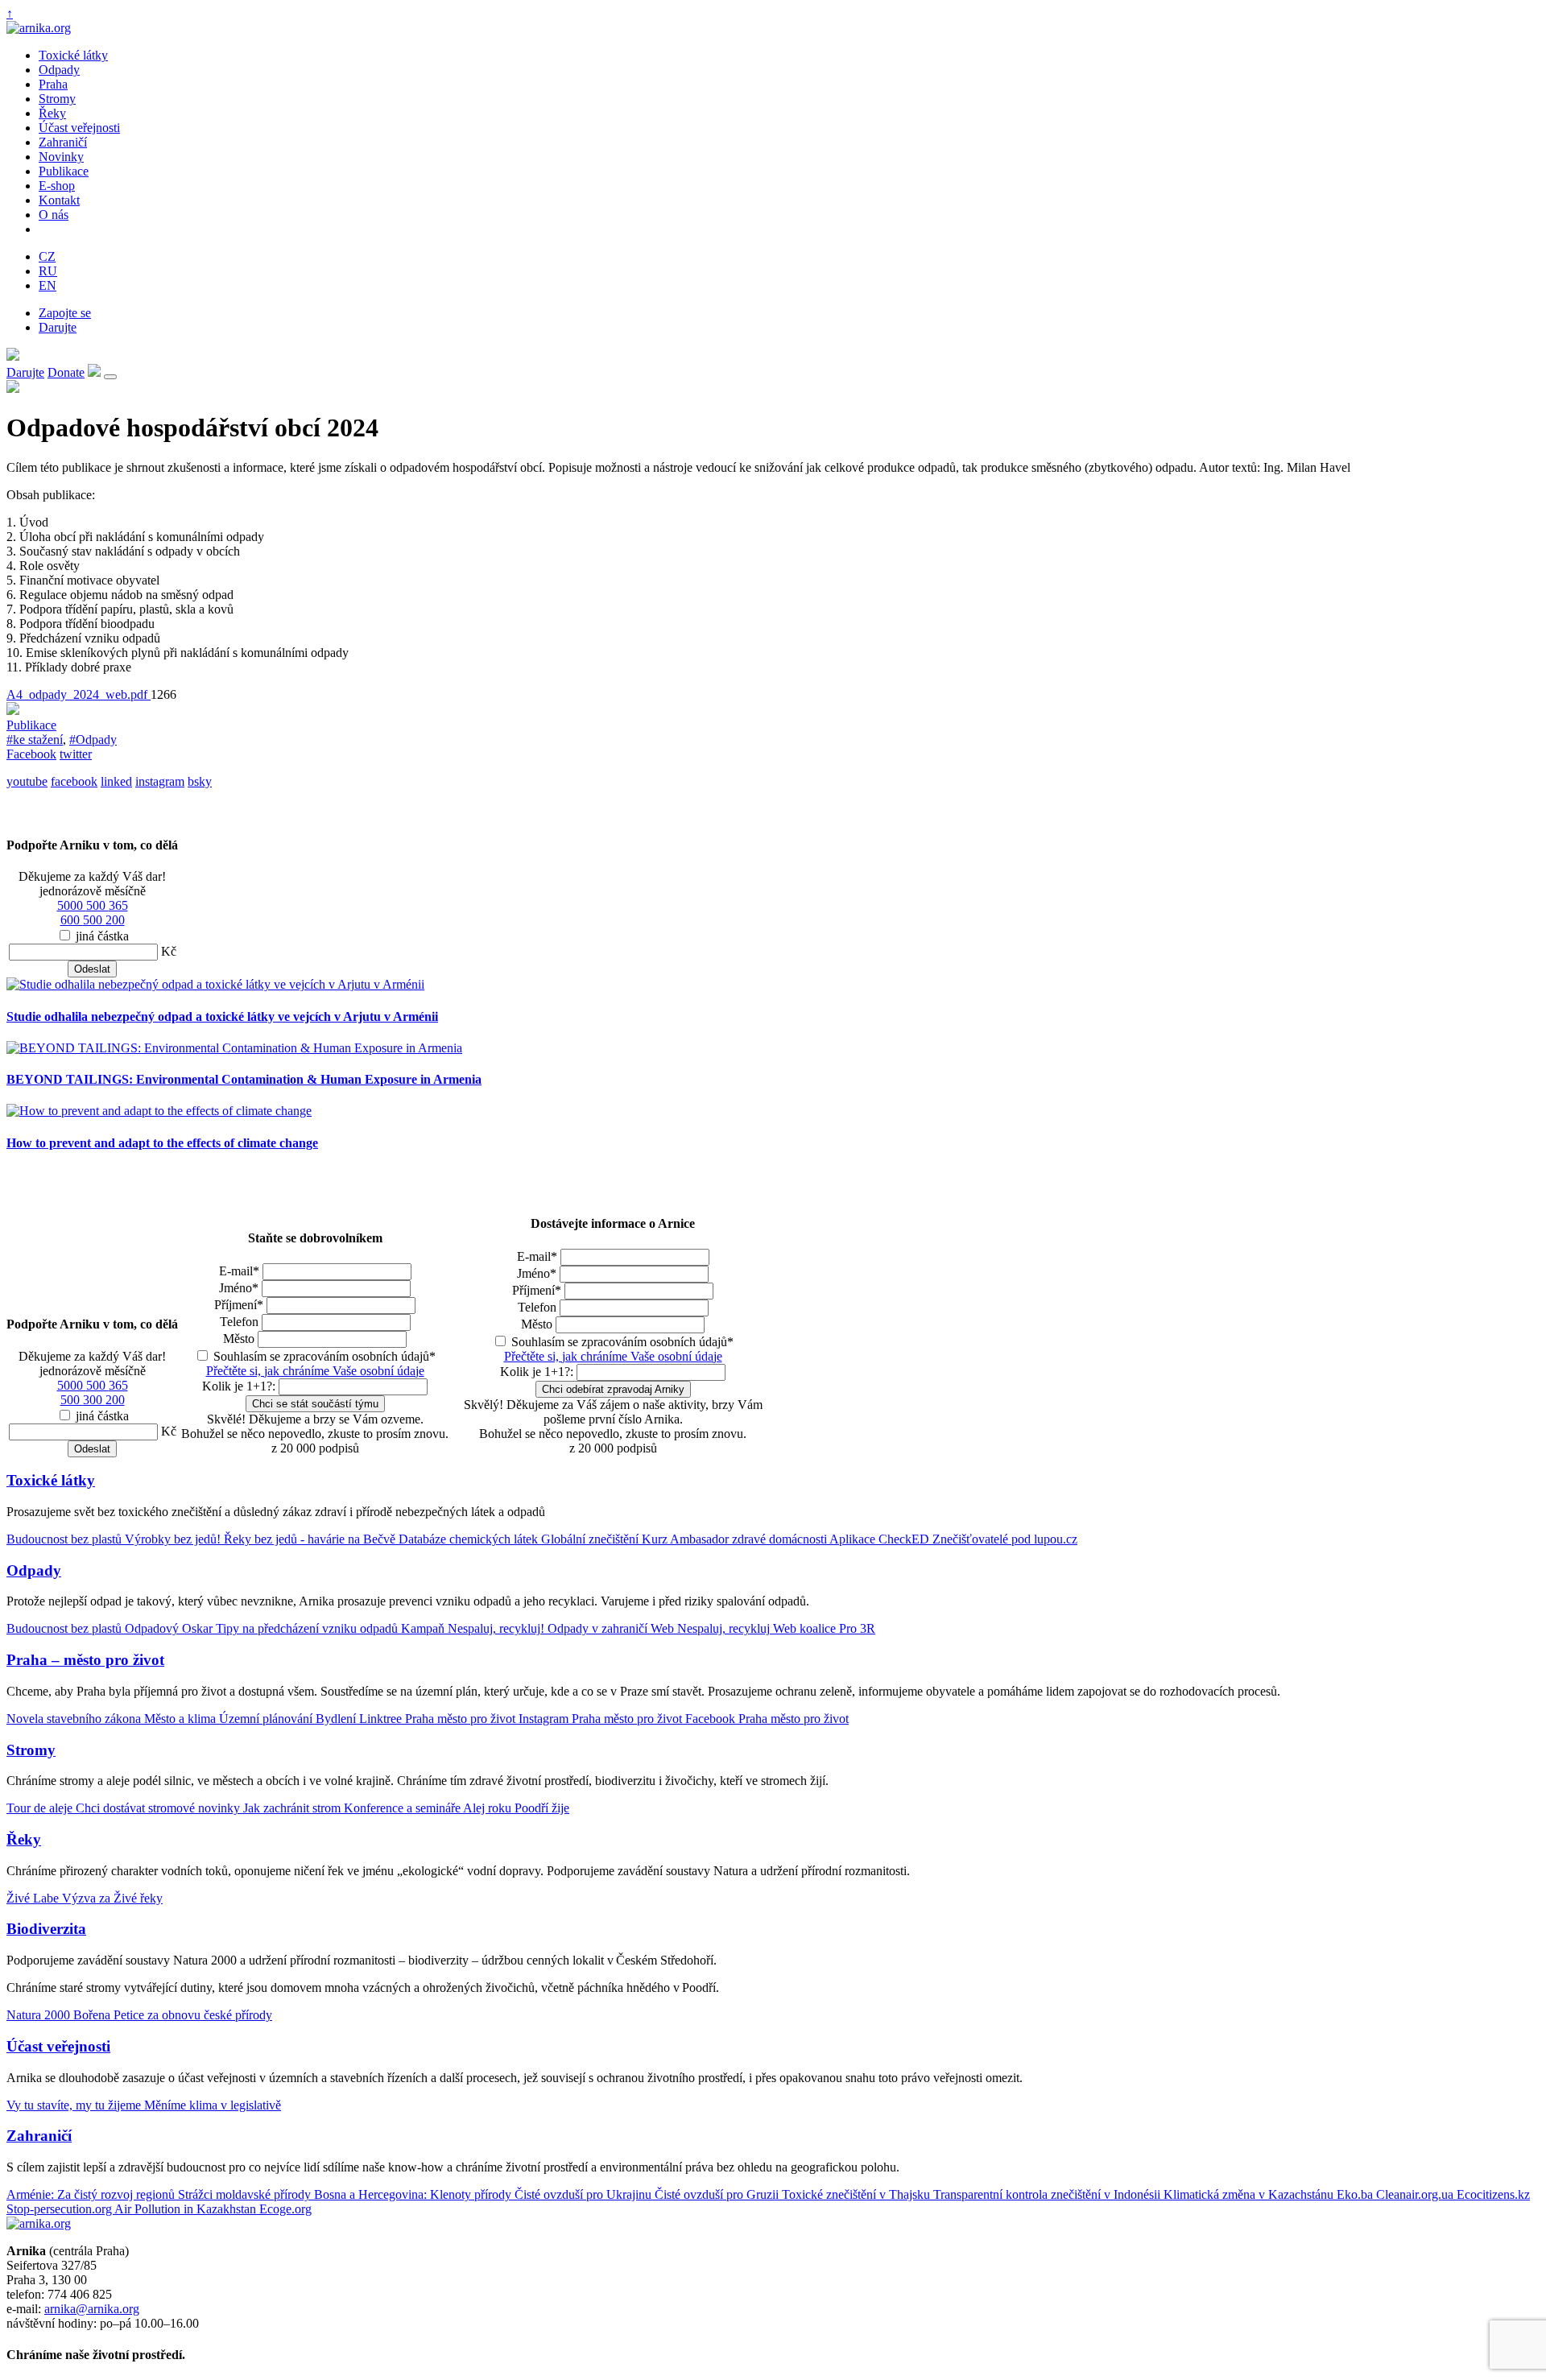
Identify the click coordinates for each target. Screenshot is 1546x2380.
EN (48, 285)
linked (116, 781)
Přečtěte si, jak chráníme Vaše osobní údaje (315, 1371)
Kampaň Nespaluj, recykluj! (474, 1628)
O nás (54, 215)
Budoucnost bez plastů (66, 1539)
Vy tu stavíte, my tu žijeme (75, 2105)
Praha (53, 84)
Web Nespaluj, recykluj (712, 1628)
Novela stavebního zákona (75, 1719)
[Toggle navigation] (110, 377)
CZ (47, 256)
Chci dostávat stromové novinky (159, 1808)
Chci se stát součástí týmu (315, 1404)
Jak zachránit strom (293, 1808)
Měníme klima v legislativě (213, 2105)
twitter (76, 754)
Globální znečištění (591, 1539)
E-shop (57, 186)
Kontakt (59, 200)
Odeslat (92, 969)
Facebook (31, 754)
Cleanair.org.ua (1416, 2194)
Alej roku (489, 1808)
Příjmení (239, 1305)
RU (48, 271)
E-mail (239, 1271)
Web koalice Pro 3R (824, 1628)
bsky (200, 781)
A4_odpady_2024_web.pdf (79, 694)
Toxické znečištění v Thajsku (858, 2194)
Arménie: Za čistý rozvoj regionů (92, 2194)
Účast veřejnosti (79, 128)
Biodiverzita (46, 1929)
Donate (66, 372)
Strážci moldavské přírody (246, 2194)
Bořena (93, 2015)
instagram (160, 781)
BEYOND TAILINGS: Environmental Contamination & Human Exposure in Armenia (244, 1079)
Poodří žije (542, 1808)
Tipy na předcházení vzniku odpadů (308, 1628)
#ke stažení (35, 740)
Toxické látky (73, 55)
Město (239, 1339)
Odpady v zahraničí (599, 1628)
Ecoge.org (285, 2209)
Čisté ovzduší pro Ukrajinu (585, 2194)
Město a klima (182, 1719)
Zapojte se (65, 313)
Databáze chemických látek (470, 1539)
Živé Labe (34, 1898)
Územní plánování (267, 1719)
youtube (27, 781)
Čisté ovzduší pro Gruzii (718, 2194)
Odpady (59, 70)
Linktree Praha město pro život (439, 1719)
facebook (74, 781)
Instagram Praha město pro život (602, 1719)
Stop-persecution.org (60, 2209)
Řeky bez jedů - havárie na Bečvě (311, 1539)
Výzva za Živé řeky (112, 1898)
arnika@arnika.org (92, 2309)
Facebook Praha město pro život (767, 1719)
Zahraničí (63, 142)
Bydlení (337, 1719)
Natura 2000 (40, 2015)
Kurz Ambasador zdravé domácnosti (736, 1539)
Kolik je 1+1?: (239, 1386)
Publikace (64, 171)
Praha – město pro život (85, 1660)
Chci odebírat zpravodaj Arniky (613, 1389)
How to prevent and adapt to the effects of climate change (162, 1143)
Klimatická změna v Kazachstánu (1250, 2194)
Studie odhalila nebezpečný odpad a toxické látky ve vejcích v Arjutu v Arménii (222, 1016)
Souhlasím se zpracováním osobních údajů (324, 1356)
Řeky (52, 113)
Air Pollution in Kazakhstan (187, 2209)
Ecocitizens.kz (1493, 2194)
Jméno (239, 1288)
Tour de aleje (41, 1808)
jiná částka (102, 936)
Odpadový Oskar (170, 1628)
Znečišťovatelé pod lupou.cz (1005, 1539)
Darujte (58, 327)
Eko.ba (1356, 2194)
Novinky (61, 157)
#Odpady (93, 740)
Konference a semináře (403, 1808)
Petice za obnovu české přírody (193, 2015)
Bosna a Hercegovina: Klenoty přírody (414, 2194)
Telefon (239, 1322)
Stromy (57, 99)
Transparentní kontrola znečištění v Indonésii (1048, 2194)
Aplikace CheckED (881, 1539)
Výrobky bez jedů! (174, 1539)
